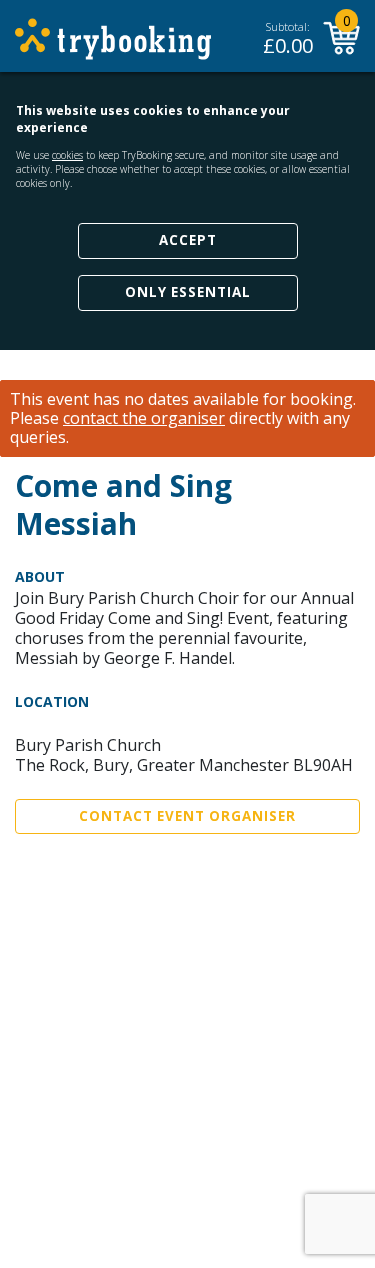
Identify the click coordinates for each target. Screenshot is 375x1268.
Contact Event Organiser (187, 816)
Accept (188, 240)
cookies (67, 155)
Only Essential (188, 292)
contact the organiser (144, 418)
